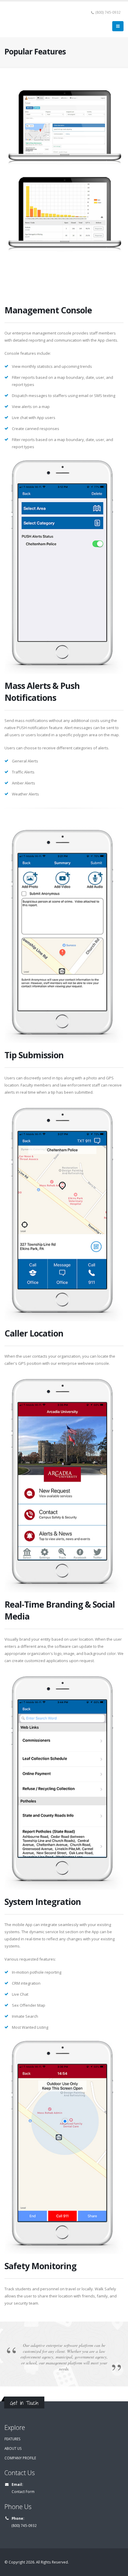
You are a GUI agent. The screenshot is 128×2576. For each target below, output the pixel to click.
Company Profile (20, 2458)
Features (13, 2439)
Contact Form (23, 2491)
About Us (13, 2448)
